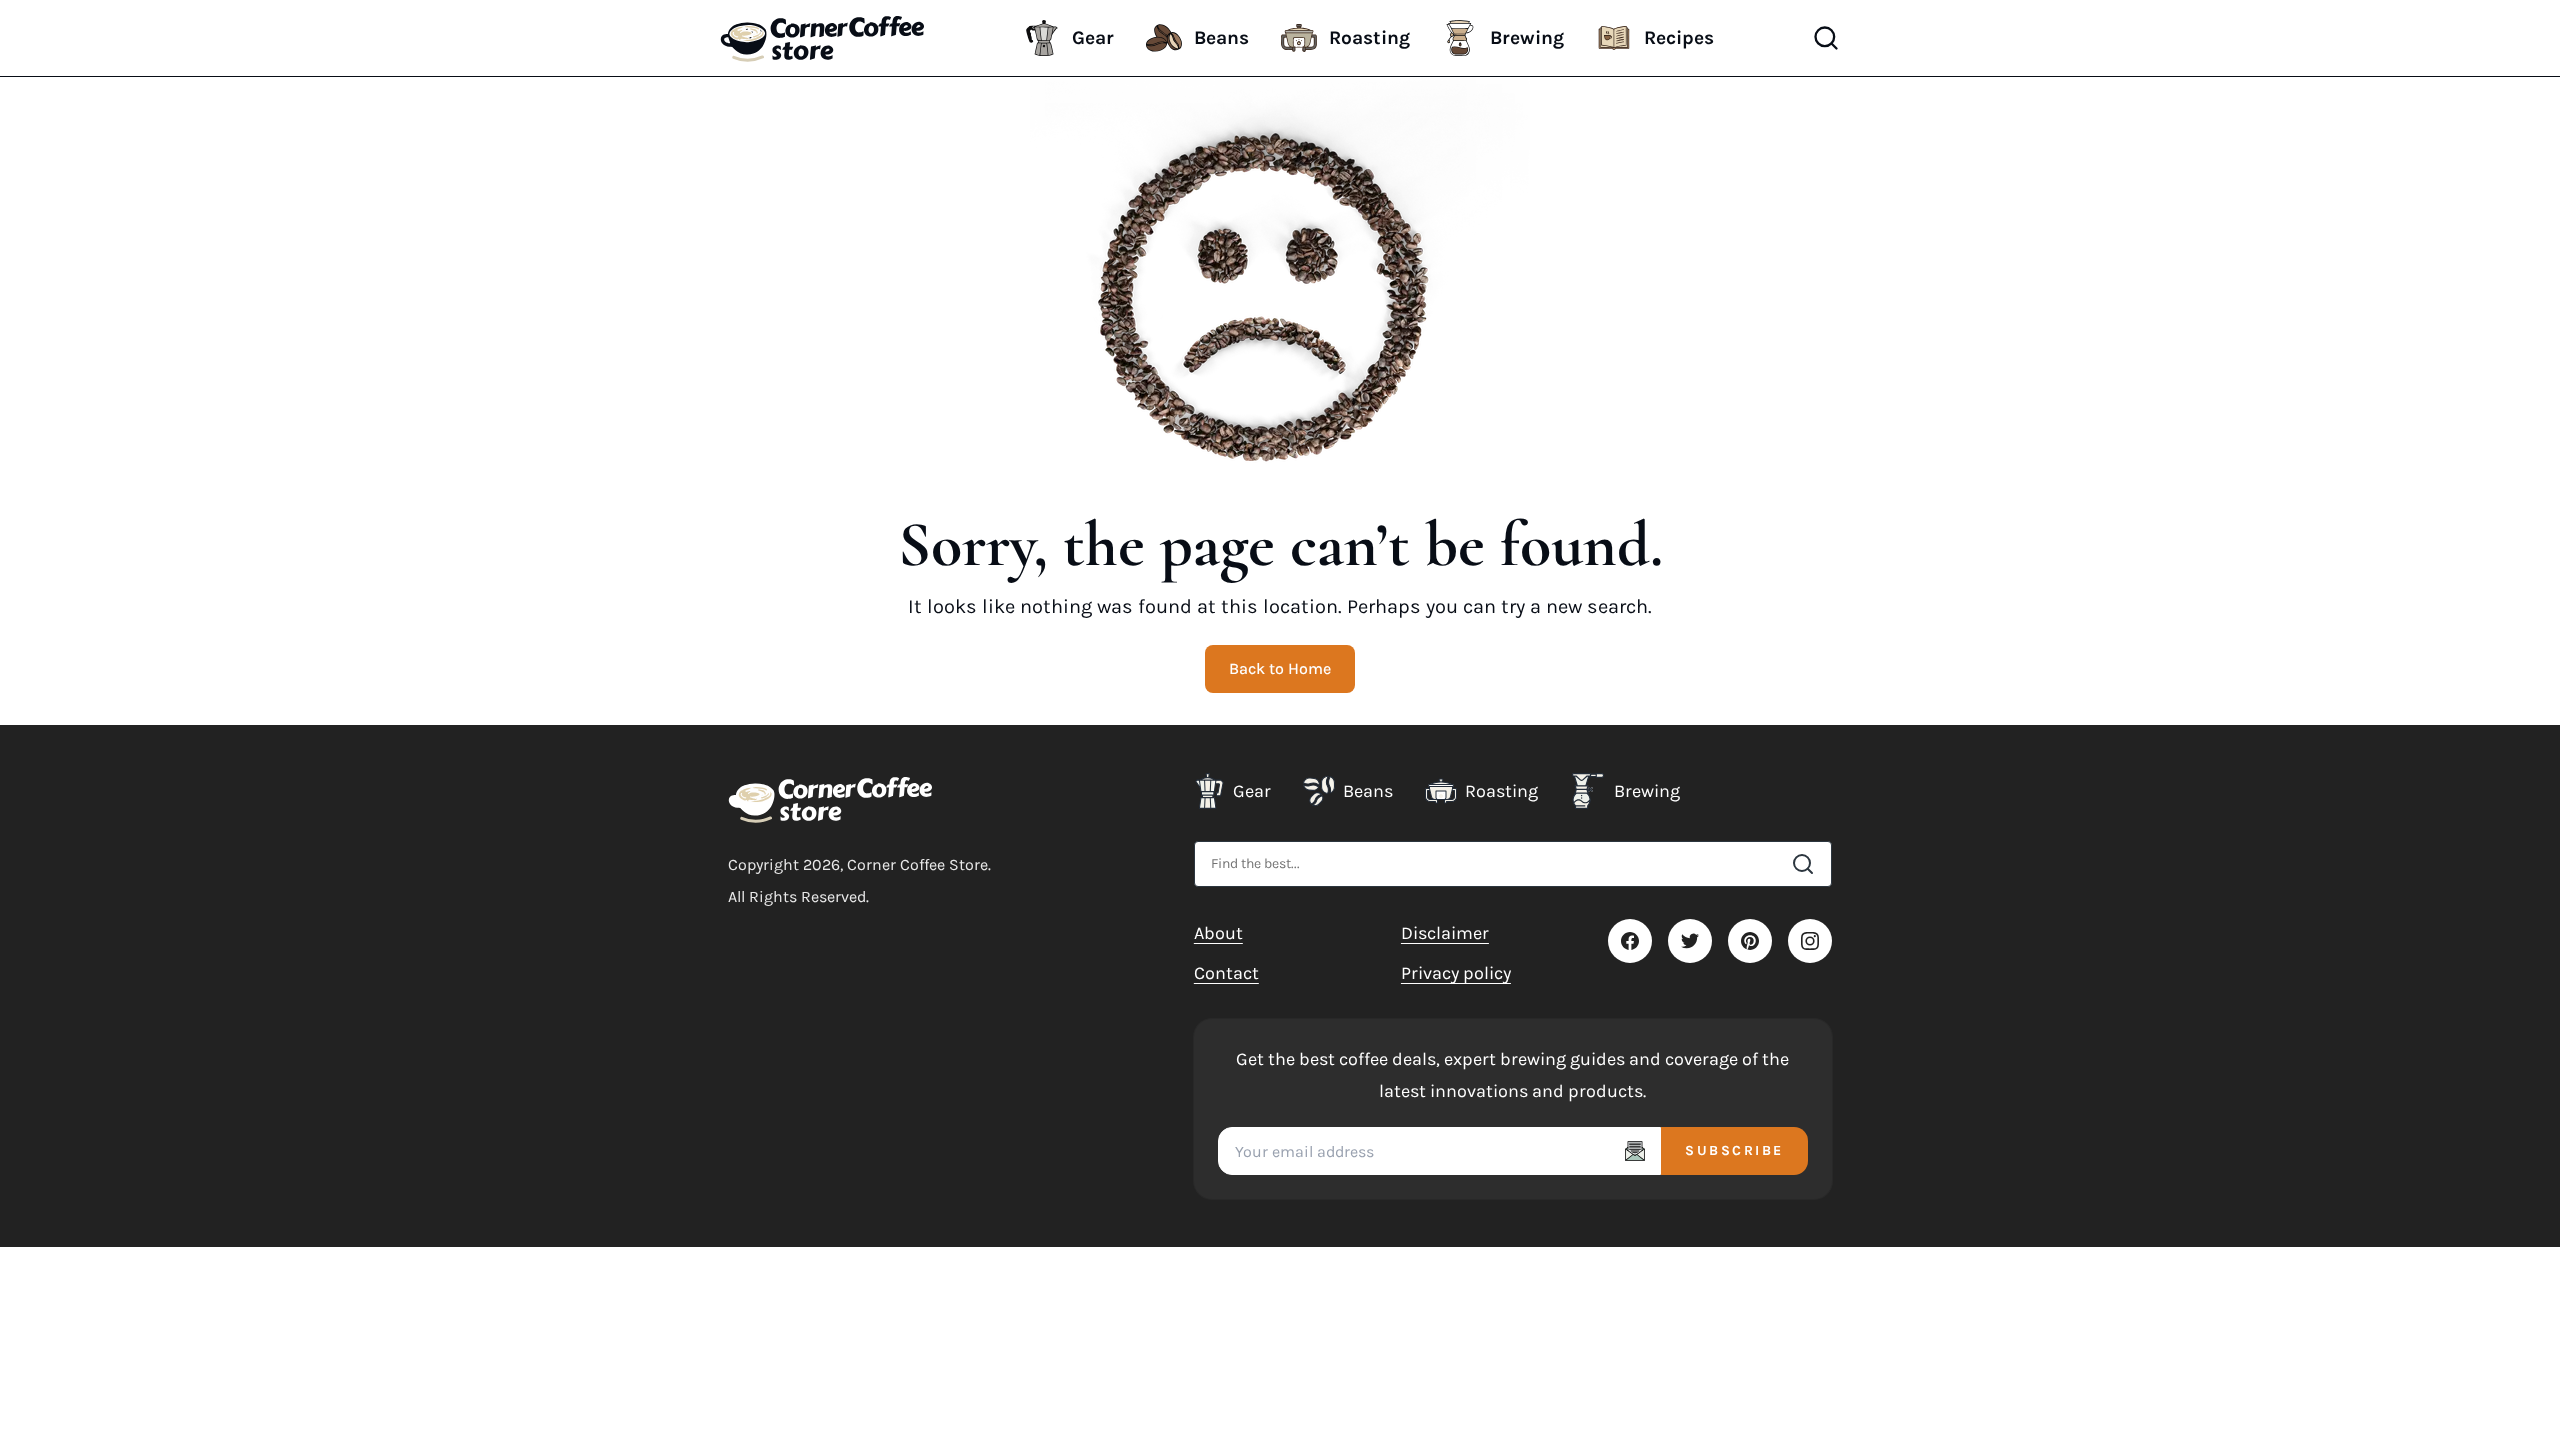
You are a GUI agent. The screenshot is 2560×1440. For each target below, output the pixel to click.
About (1218, 933)
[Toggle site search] (1826, 38)
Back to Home (1280, 668)
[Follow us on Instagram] (1810, 941)
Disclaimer (1445, 933)
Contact (1226, 973)
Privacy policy (1456, 973)
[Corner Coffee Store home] (830, 799)
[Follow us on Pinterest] (1750, 941)
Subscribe (1734, 1150)
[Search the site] (1803, 864)
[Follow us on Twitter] (1690, 941)
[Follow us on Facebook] (1630, 941)
